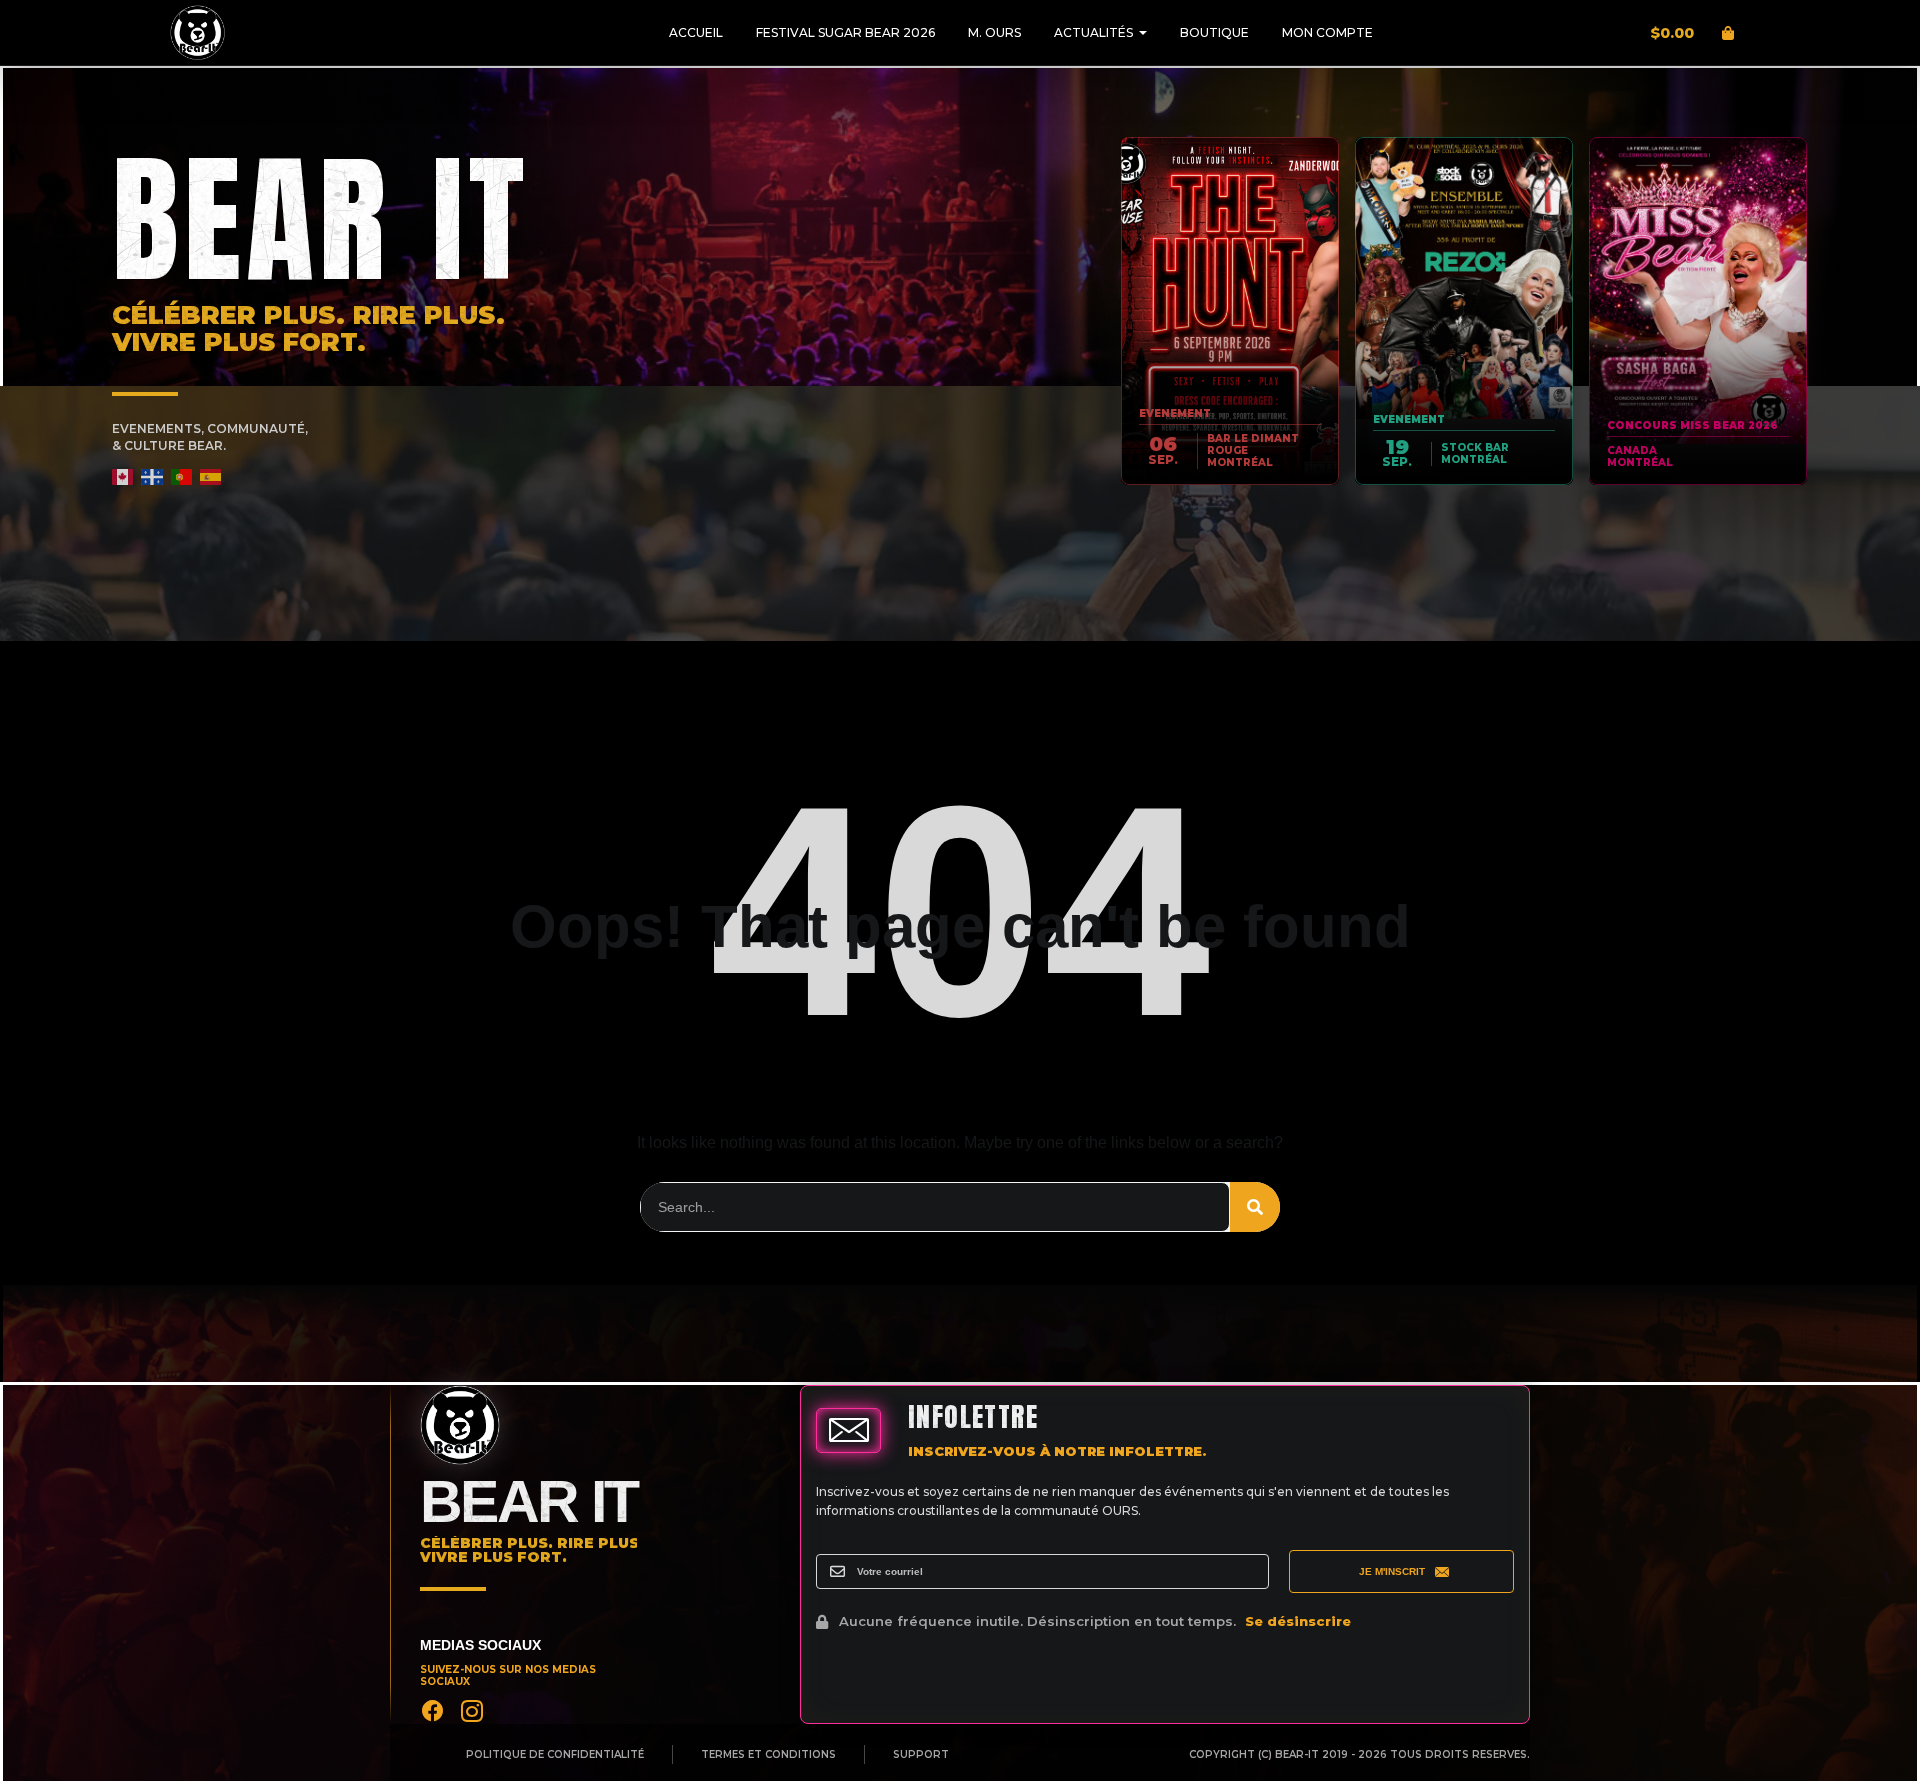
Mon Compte (1327, 32)
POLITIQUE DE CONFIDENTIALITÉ (555, 1755)
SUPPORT (921, 1755)
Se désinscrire (1298, 1621)
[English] (123, 477)
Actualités (1093, 32)
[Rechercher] (1255, 1207)
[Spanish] (211, 477)
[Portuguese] (182, 477)
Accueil (696, 32)
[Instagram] (472, 1711)
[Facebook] (433, 1711)
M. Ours (994, 32)
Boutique (1214, 32)
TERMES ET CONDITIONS (768, 1755)
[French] (152, 477)
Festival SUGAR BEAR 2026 (845, 32)
